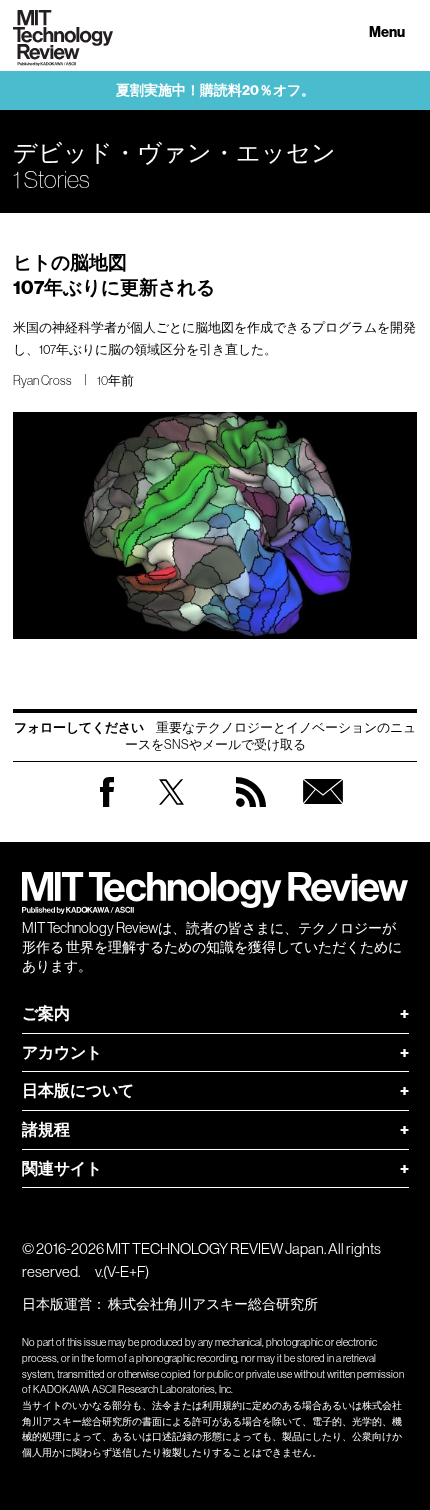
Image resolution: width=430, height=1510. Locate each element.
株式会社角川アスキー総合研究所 (213, 1304)
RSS (251, 811)
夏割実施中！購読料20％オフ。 (215, 90)
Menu (387, 32)
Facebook (107, 806)
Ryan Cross (42, 380)
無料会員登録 (323, 811)
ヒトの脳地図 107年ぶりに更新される (114, 275)
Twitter (171, 811)
